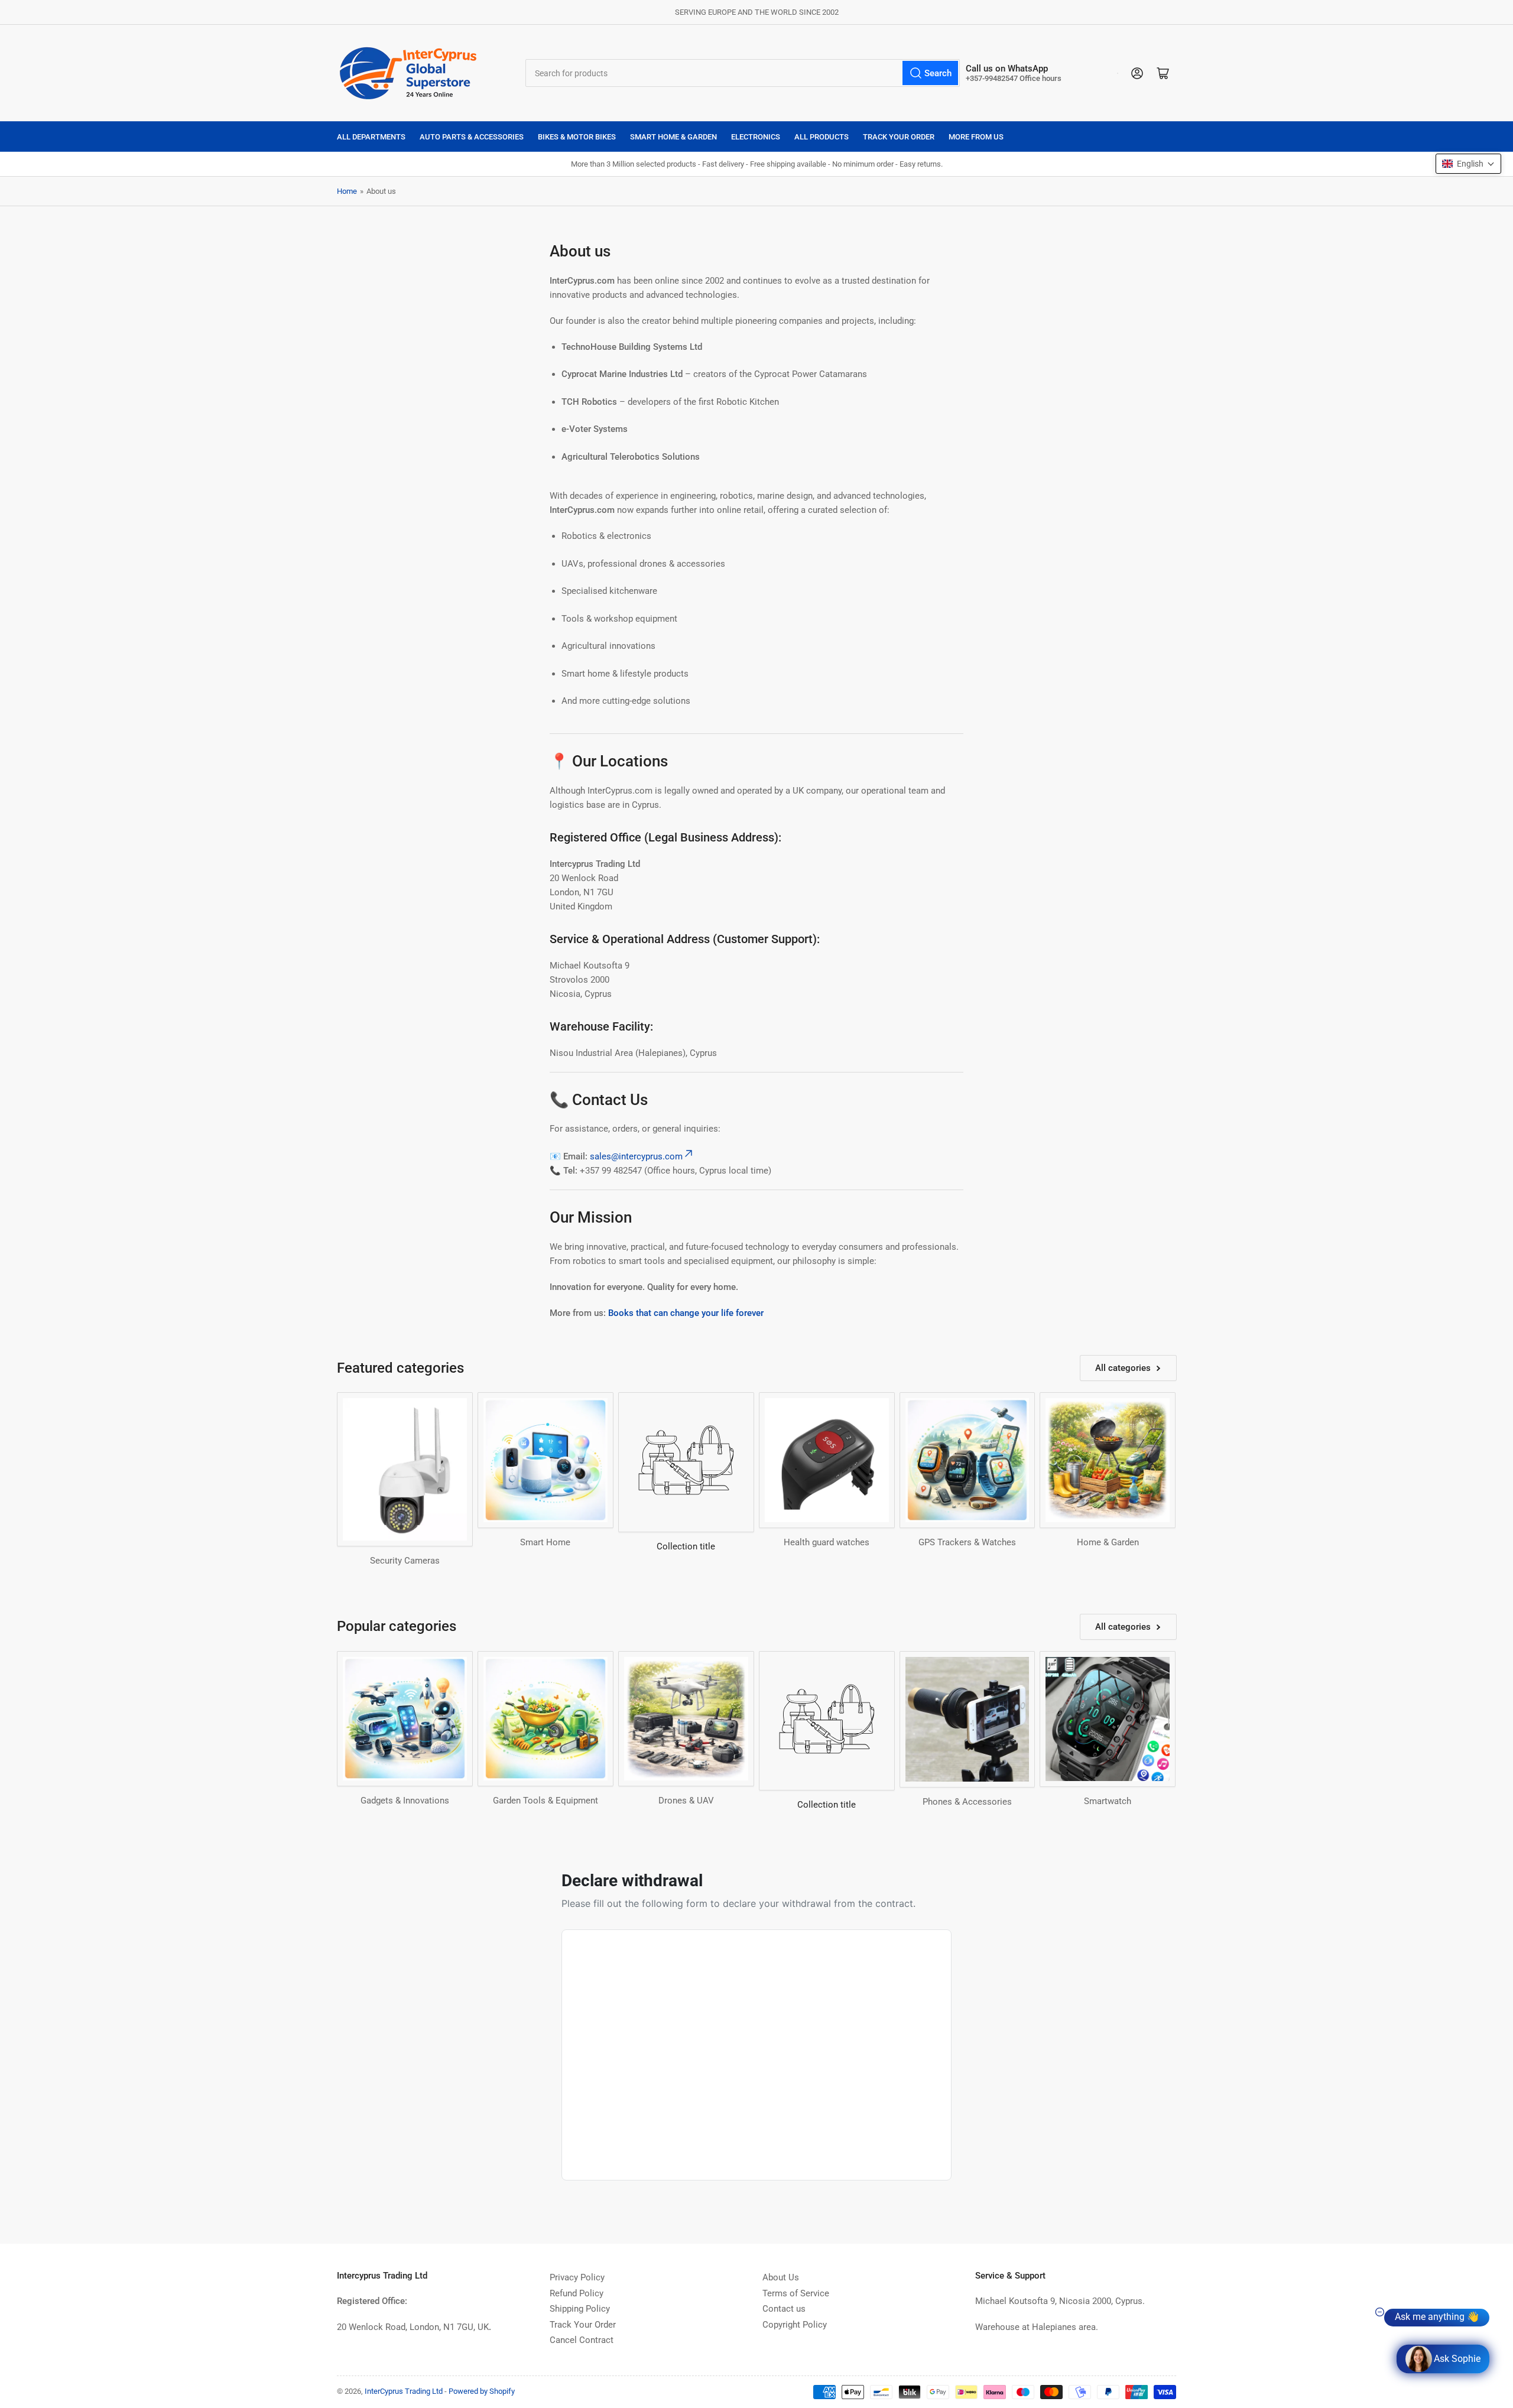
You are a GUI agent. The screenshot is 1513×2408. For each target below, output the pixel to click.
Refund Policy (577, 2293)
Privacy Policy (577, 2277)
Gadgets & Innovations (405, 1801)
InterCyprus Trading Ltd (404, 2391)
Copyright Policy (795, 2325)
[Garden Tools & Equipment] (546, 1719)
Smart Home (545, 1542)
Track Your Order (899, 137)
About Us (781, 2277)
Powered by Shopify (482, 2391)
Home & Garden (1108, 1542)
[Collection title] (686, 1462)
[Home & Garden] (1108, 1460)
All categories (1123, 1368)
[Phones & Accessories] (967, 1719)
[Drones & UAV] (686, 1719)
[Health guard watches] (827, 1460)
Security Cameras (405, 1561)
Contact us (784, 2309)
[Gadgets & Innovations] (405, 1719)
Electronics (756, 137)
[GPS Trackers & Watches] (967, 1460)
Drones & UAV (686, 1801)
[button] (1468, 164)
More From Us (976, 137)
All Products (822, 137)
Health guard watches (827, 1542)
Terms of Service (796, 2293)
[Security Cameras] (405, 1469)
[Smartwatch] (1108, 1719)
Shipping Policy (580, 2309)
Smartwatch (1108, 1801)
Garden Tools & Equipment (546, 1801)
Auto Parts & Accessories (472, 137)
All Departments (371, 137)
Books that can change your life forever (686, 1313)
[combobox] (743, 73)
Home (347, 191)
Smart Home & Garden (673, 137)
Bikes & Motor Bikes (577, 137)
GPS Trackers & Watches (967, 1542)
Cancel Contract (582, 2340)
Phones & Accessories (967, 1802)
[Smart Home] (546, 1460)
